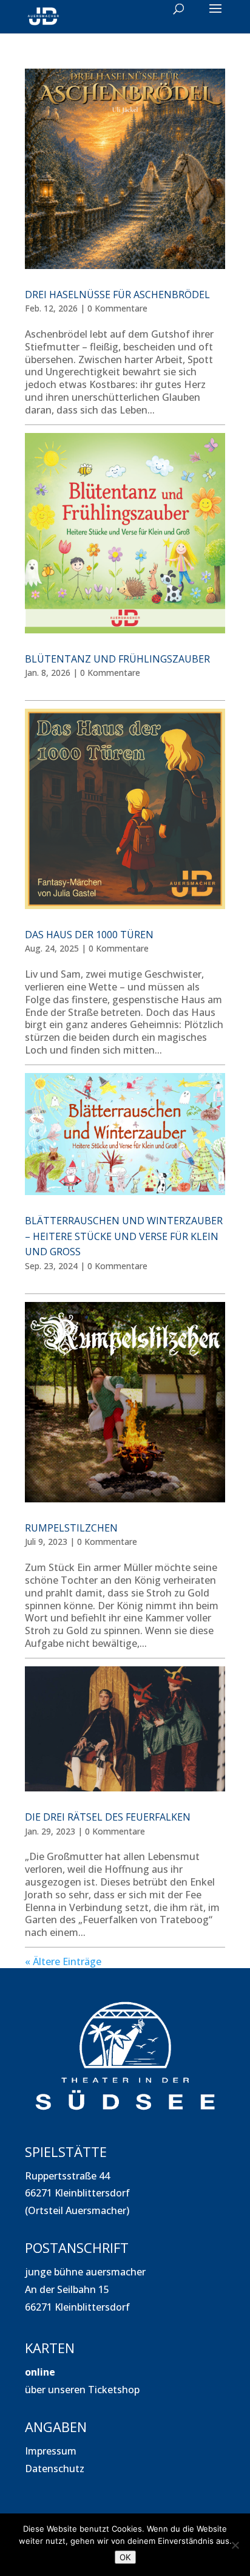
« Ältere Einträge (63, 1961)
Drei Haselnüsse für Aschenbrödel (117, 295)
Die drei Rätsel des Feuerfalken (108, 1817)
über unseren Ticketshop (82, 2390)
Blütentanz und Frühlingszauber (117, 659)
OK (125, 2557)
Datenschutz (55, 2469)
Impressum (51, 2451)
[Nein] (235, 2545)
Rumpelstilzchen (71, 1528)
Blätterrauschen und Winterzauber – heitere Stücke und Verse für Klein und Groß (124, 1236)
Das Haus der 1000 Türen (89, 935)
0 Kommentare (117, 308)
